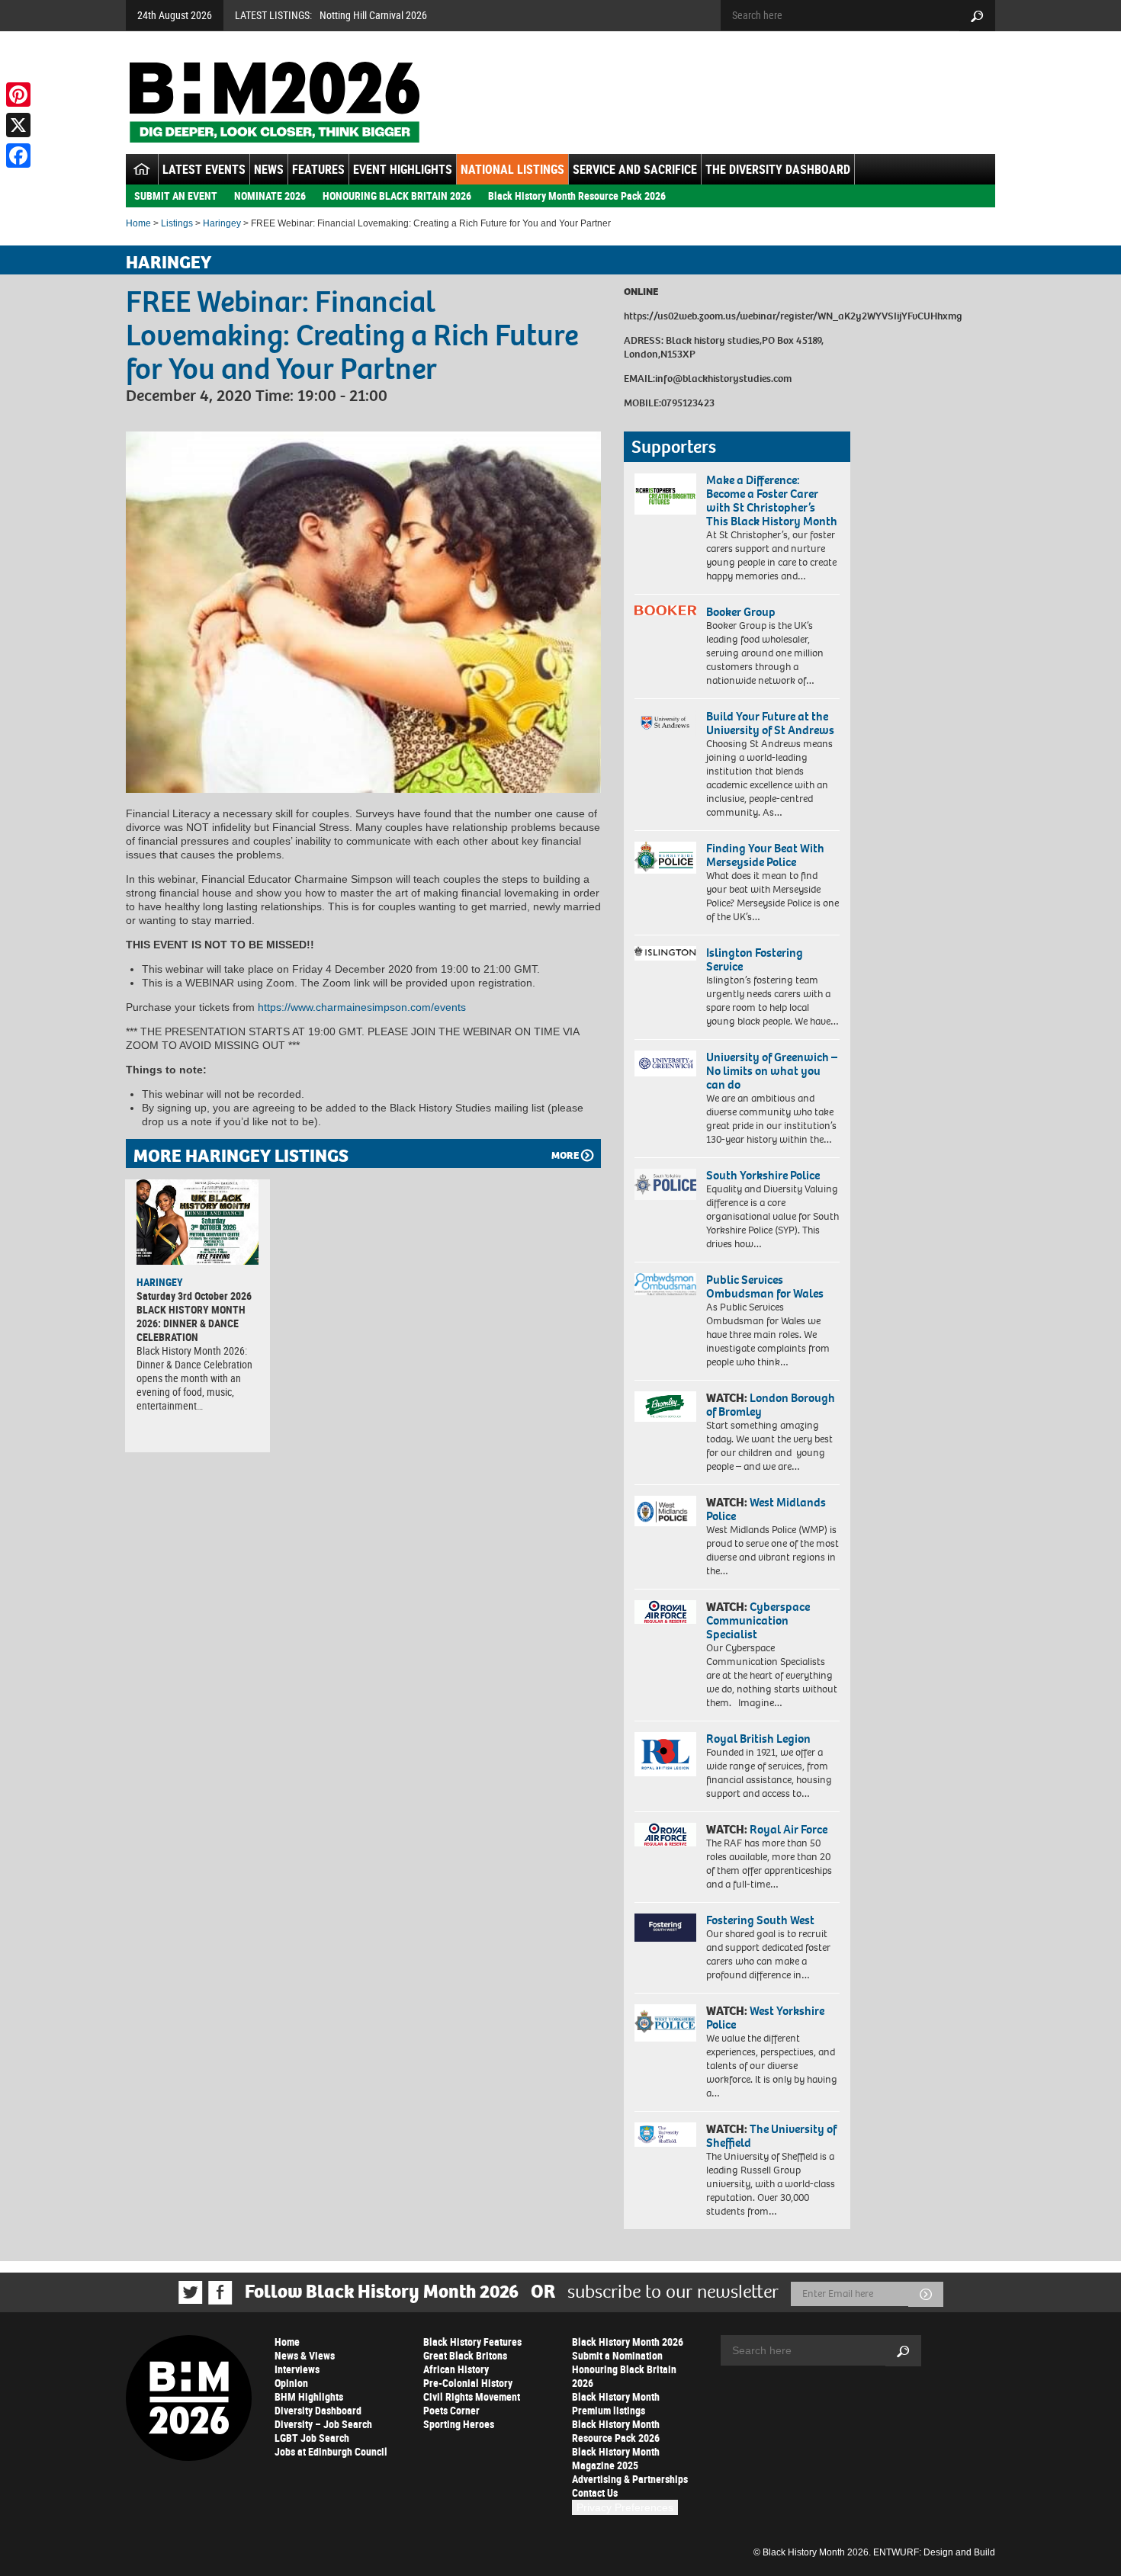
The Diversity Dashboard (778, 169)
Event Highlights (403, 169)
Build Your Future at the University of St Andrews (770, 723)
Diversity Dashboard (318, 2410)
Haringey (222, 223)
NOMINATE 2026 (270, 196)
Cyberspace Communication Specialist (758, 1620)
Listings (177, 223)
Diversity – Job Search (323, 2424)
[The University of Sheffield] (665, 2135)
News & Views (305, 2355)
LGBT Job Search (312, 2438)
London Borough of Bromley (771, 1405)
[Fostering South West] (665, 1928)
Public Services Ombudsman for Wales (765, 1286)
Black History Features (472, 2342)
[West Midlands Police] (665, 1511)
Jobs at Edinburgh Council (331, 2451)
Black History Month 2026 (628, 2342)
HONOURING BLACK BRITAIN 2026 (397, 196)
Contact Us (595, 2493)
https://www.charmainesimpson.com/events (362, 1007)
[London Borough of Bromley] (665, 1407)
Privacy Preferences (625, 2507)
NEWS (269, 169)
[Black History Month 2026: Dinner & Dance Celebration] (198, 1222)
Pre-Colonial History (468, 2383)
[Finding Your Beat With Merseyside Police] (665, 858)
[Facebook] (18, 156)
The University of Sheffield (771, 2136)
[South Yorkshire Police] (665, 1184)
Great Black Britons (465, 2355)
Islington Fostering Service (755, 959)
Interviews (297, 2369)
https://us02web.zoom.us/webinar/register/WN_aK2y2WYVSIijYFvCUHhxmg (793, 316)
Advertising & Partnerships (630, 2479)
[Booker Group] (665, 610)
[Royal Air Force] (665, 1835)
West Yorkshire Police (765, 2018)
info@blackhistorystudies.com (723, 379)
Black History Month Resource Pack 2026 (577, 196)
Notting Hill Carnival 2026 (373, 15)
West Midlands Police (766, 1509)
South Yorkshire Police (763, 1175)
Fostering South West (760, 1920)
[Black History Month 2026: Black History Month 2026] (274, 102)
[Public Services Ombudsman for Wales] (665, 1284)
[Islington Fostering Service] (665, 953)
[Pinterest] (18, 95)
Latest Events (204, 169)
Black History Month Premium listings (616, 2403)
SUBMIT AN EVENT (176, 196)
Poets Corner (451, 2410)
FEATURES (318, 169)
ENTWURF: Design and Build (934, 2552)
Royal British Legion (758, 1739)
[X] (18, 125)
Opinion (291, 2383)
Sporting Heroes (459, 2424)
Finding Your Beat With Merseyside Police (765, 855)
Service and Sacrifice (635, 169)
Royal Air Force (789, 1829)
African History (456, 2369)
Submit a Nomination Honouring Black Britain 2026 (624, 2369)
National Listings (512, 169)
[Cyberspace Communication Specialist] (665, 1612)
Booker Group (742, 612)
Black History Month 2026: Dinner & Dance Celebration (191, 1323)
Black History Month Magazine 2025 (616, 2458)
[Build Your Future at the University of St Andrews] (665, 723)
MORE (565, 1155)
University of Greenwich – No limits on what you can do (772, 1071)
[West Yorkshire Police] (665, 2023)
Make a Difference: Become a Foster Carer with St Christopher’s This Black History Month (772, 500)
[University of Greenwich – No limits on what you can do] (665, 1064)
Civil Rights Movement (472, 2396)
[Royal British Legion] (665, 1754)
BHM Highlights (309, 2396)
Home (138, 223)
